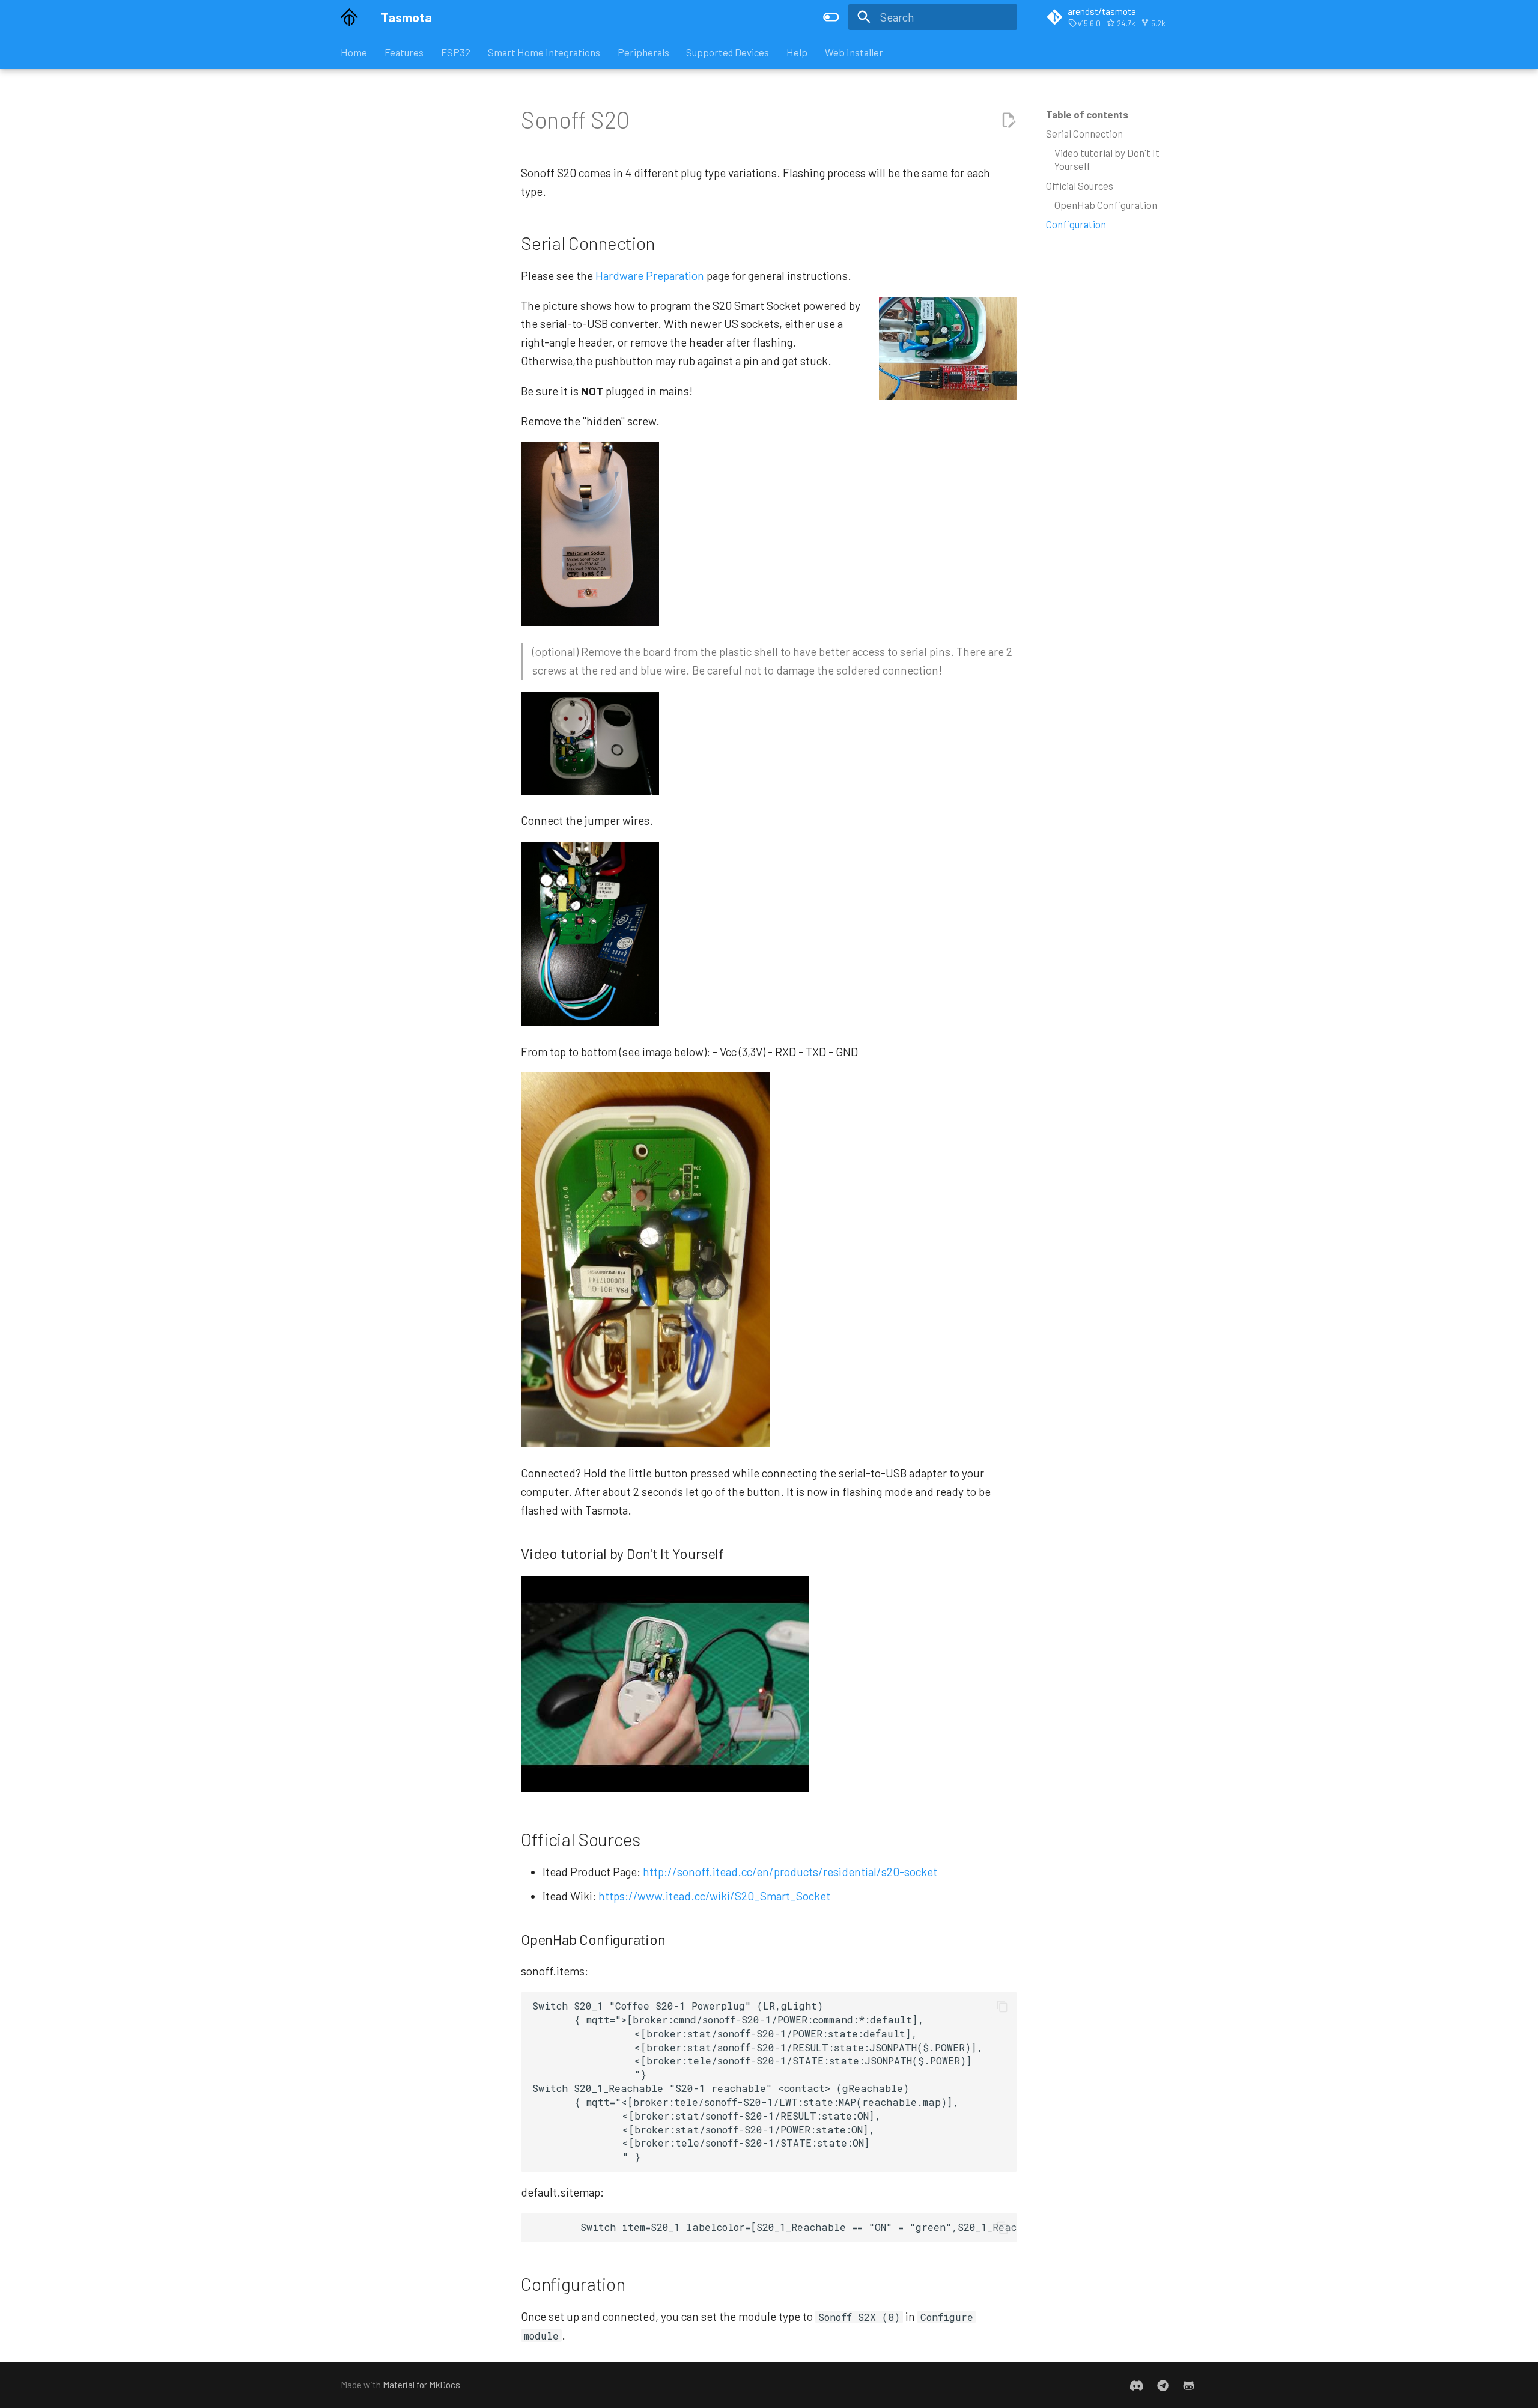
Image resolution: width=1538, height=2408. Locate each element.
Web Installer (854, 52)
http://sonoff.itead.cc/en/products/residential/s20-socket (790, 1872)
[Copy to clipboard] (1002, 2006)
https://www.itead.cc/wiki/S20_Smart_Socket (714, 1896)
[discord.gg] (1137, 2385)
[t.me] (1163, 2385)
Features (404, 52)
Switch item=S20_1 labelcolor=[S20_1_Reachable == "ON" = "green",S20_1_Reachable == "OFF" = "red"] (774, 2227)
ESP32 (456, 52)
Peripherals (643, 52)
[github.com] (1188, 2385)
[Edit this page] (1008, 120)
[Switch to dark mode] (831, 17)
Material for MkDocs (421, 2385)
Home (354, 52)
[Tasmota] (350, 17)
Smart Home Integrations (544, 52)
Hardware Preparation (650, 275)
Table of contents (1087, 114)
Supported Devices (728, 52)
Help (797, 52)
